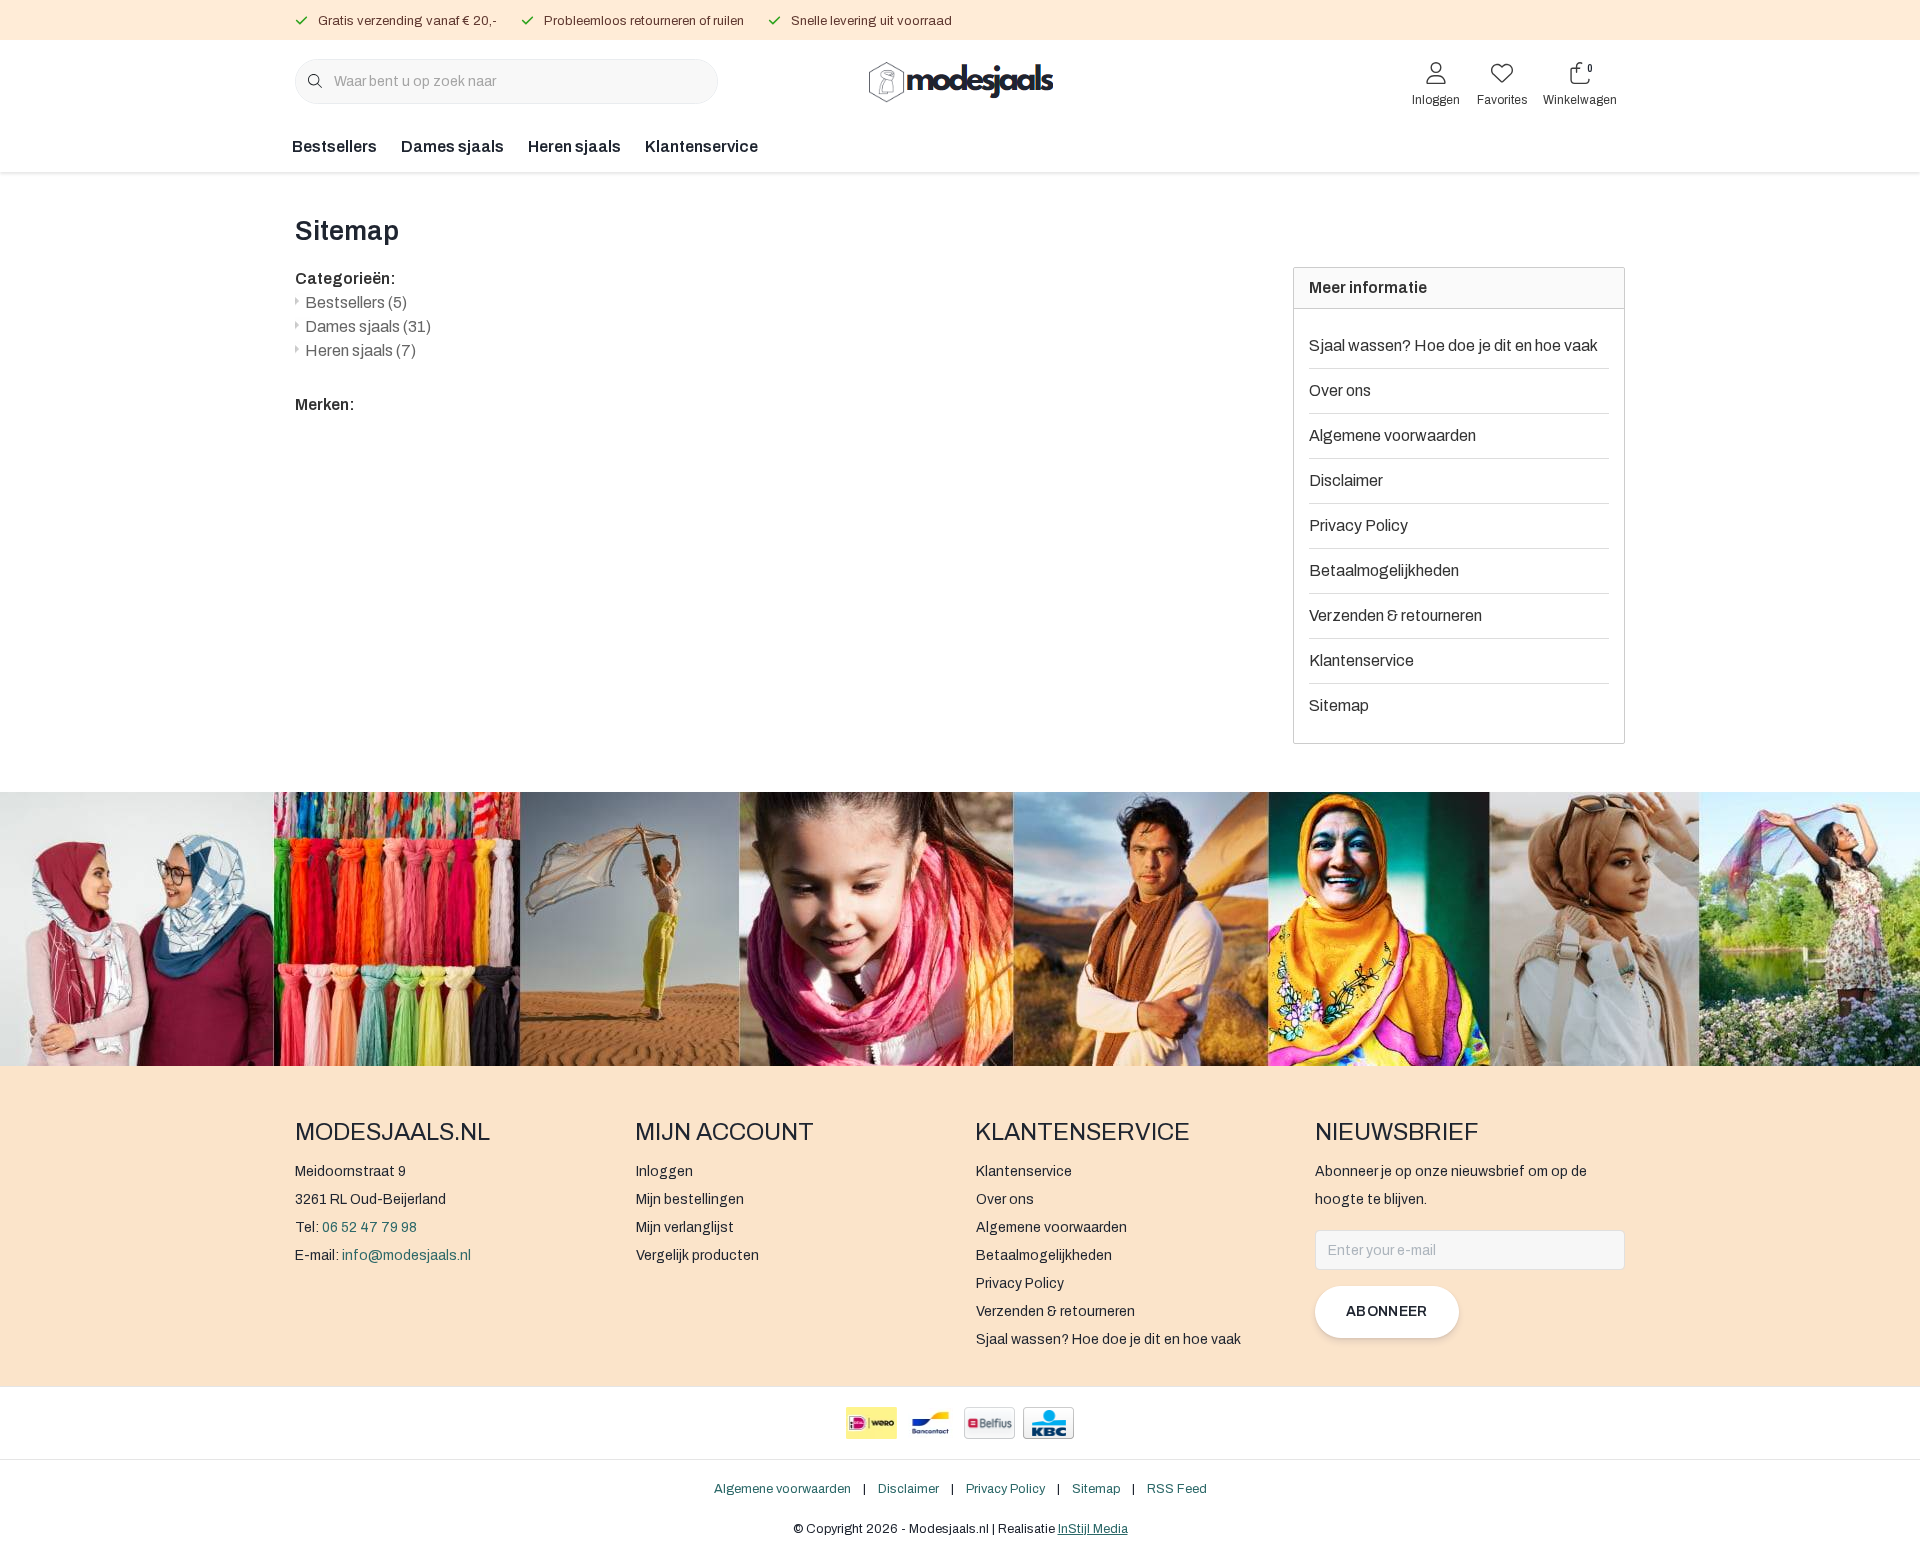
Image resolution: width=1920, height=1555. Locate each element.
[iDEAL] (871, 1423)
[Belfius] (989, 1423)
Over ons (1340, 390)
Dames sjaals (452, 146)
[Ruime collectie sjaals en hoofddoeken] (960, 79)
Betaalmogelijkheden (1384, 570)
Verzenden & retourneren (1395, 615)
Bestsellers (334, 146)
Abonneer (1387, 1311)
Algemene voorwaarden (1392, 435)
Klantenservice (701, 146)
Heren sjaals (574, 146)
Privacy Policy (1358, 525)
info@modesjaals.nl (406, 1255)
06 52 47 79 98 (369, 1227)
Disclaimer (1346, 480)
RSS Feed (1177, 1489)
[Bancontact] (930, 1423)
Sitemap (1339, 705)
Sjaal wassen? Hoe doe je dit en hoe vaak (1453, 345)
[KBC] (1048, 1423)
